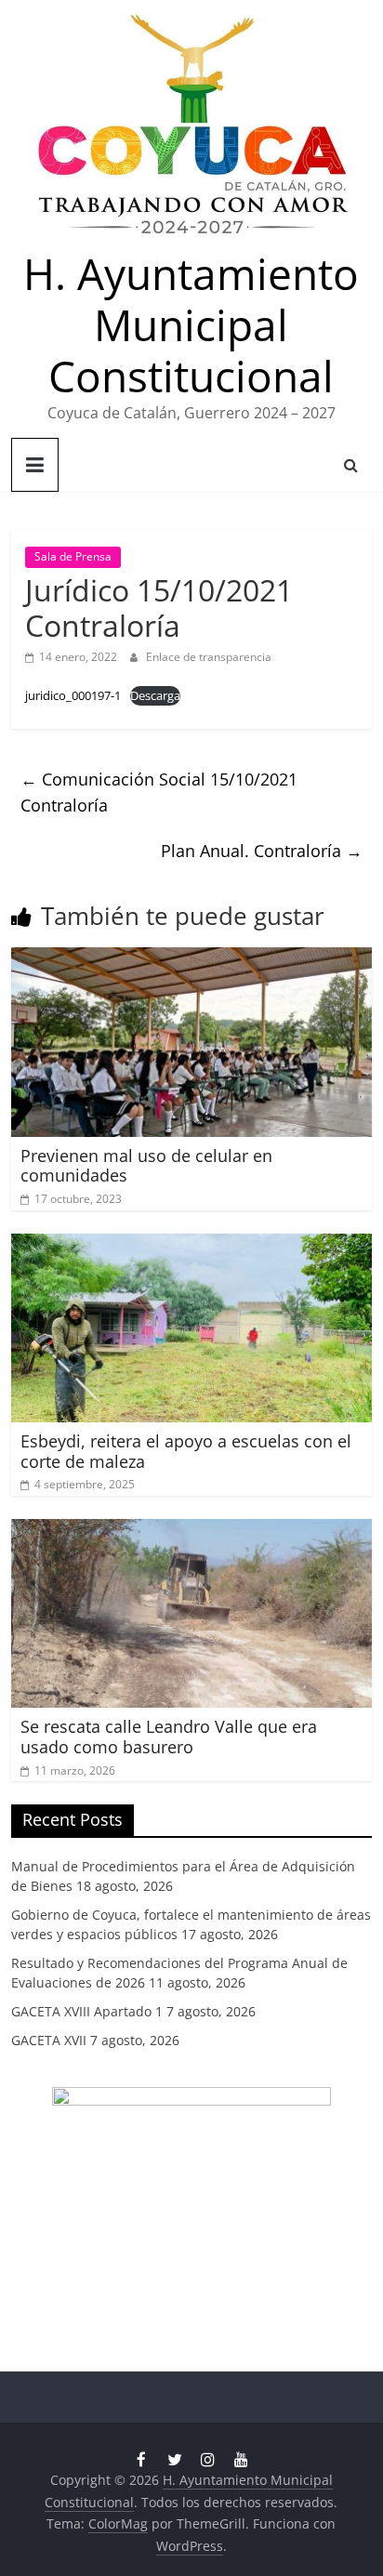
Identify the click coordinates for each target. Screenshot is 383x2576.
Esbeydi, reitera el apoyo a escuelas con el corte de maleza (186, 1451)
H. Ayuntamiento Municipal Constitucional (191, 324)
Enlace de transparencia (209, 657)
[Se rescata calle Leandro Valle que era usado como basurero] (191, 1530)
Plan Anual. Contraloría (262, 851)
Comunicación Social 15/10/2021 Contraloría (159, 793)
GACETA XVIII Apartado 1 (87, 2011)
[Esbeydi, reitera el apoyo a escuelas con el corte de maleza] (191, 1245)
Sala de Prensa (73, 556)
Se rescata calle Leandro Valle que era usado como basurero (169, 1737)
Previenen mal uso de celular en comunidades (146, 1166)
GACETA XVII (49, 2040)
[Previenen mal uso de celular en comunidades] (191, 958)
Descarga (155, 695)
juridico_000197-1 (73, 695)
